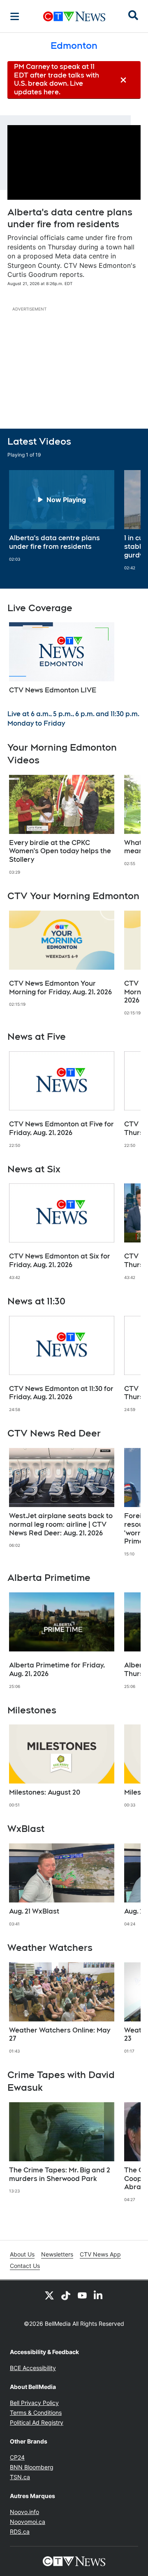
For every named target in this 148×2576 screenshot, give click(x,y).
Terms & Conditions (36, 2413)
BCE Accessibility (33, 2368)
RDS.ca (20, 2531)
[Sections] (15, 16)
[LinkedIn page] (99, 2295)
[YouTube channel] (82, 2295)
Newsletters (57, 2254)
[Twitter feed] (49, 2295)
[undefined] (62, 516)
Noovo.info (24, 2512)
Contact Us (25, 2266)
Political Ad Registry (37, 2422)
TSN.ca (20, 2477)
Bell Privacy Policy (34, 2403)
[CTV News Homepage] (74, 16)
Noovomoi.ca (28, 2522)
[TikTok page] (66, 2295)
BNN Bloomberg (32, 2467)
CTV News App (100, 2254)
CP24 (17, 2457)
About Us (22, 2254)
